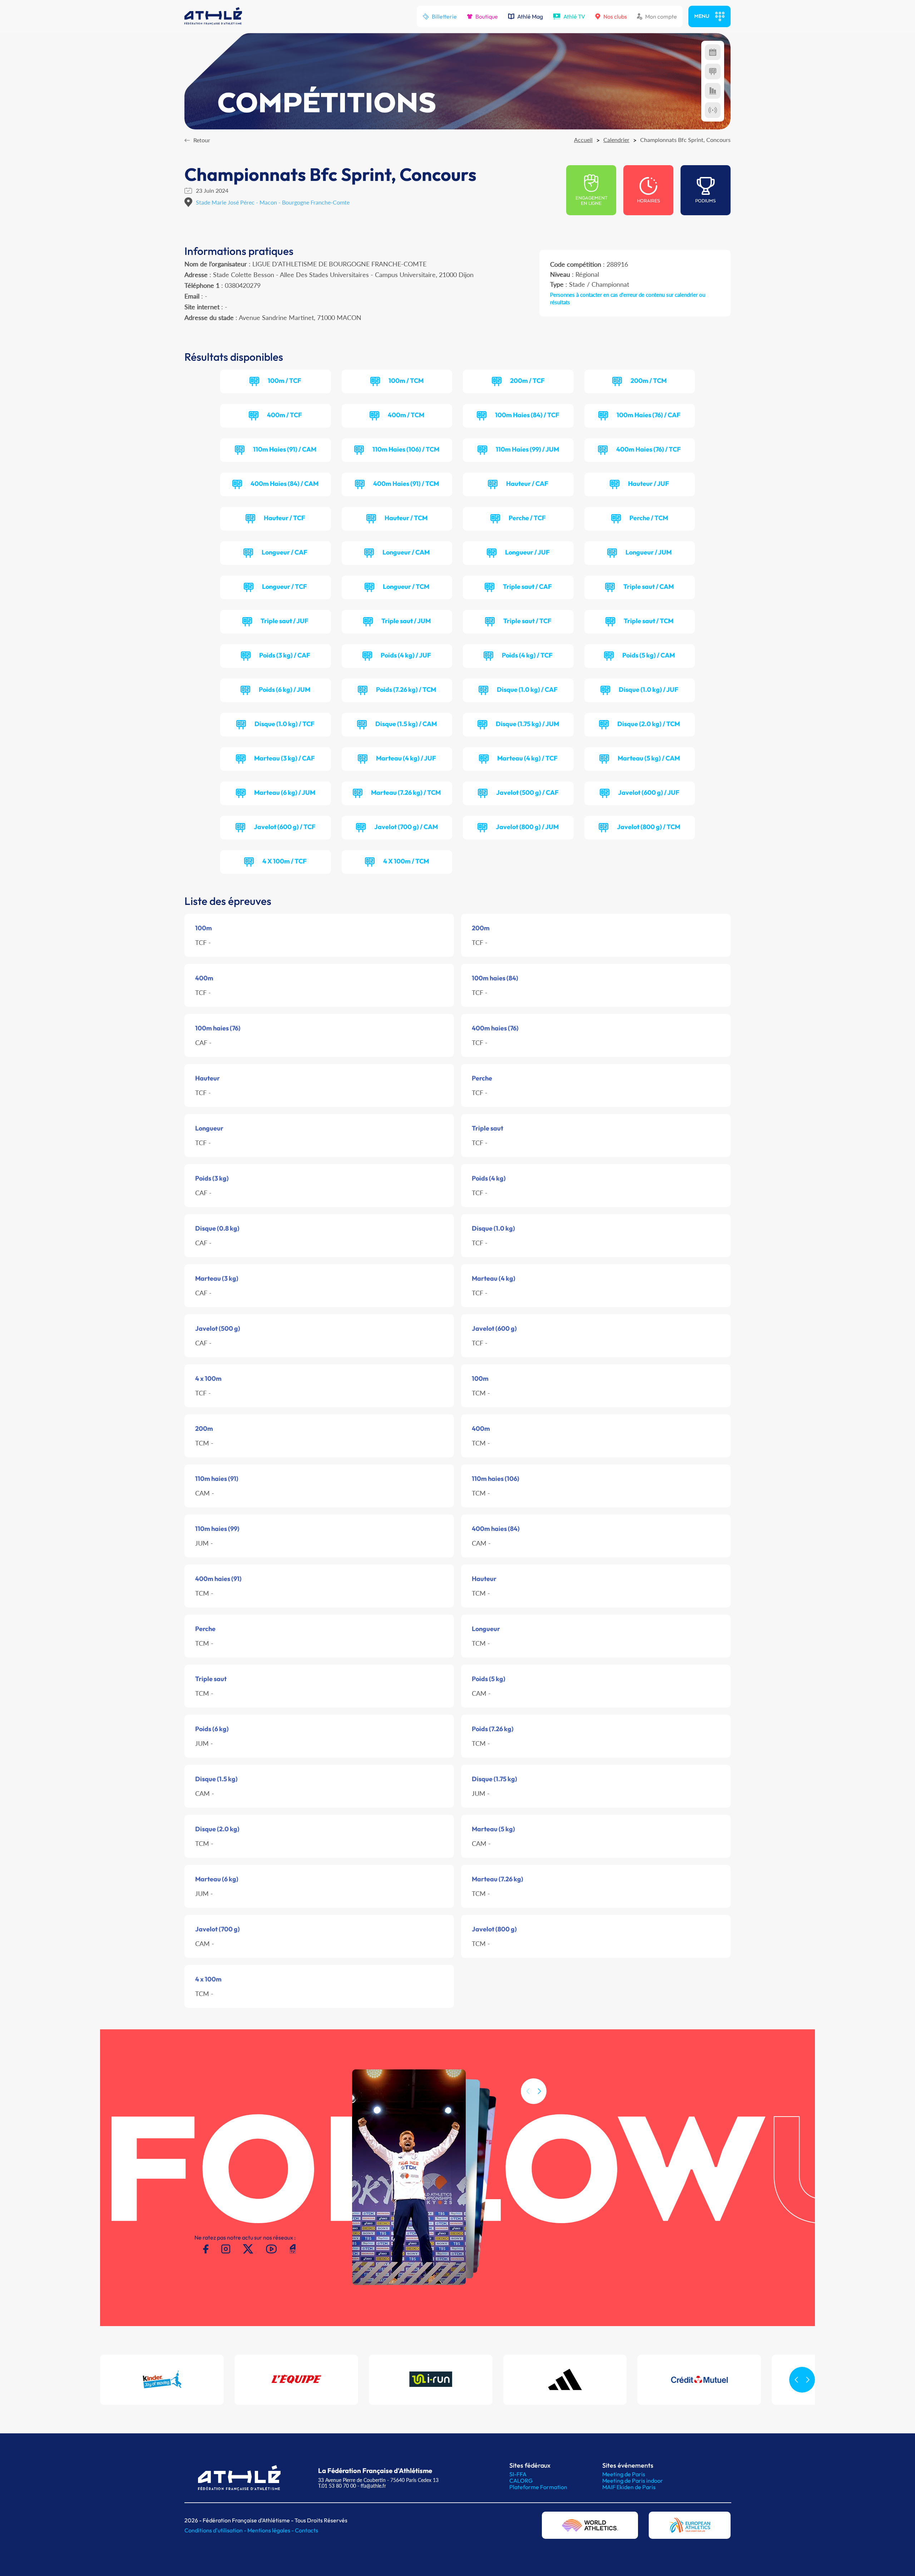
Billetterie (444, 16)
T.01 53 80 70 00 (337, 2486)
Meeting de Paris (624, 2474)
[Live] (713, 110)
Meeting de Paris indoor (633, 2481)
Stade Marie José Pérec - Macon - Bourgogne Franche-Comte (273, 202)
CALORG (521, 2481)
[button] (539, 2091)
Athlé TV (574, 16)
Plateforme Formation (538, 2487)
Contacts (306, 2530)
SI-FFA (518, 2474)
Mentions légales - (271, 2530)
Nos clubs (615, 16)
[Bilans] (713, 91)
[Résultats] (713, 72)
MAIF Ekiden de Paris (629, 2487)
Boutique (487, 16)
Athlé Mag (530, 16)
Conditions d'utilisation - (216, 2530)
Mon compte (661, 16)
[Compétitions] (713, 52)
